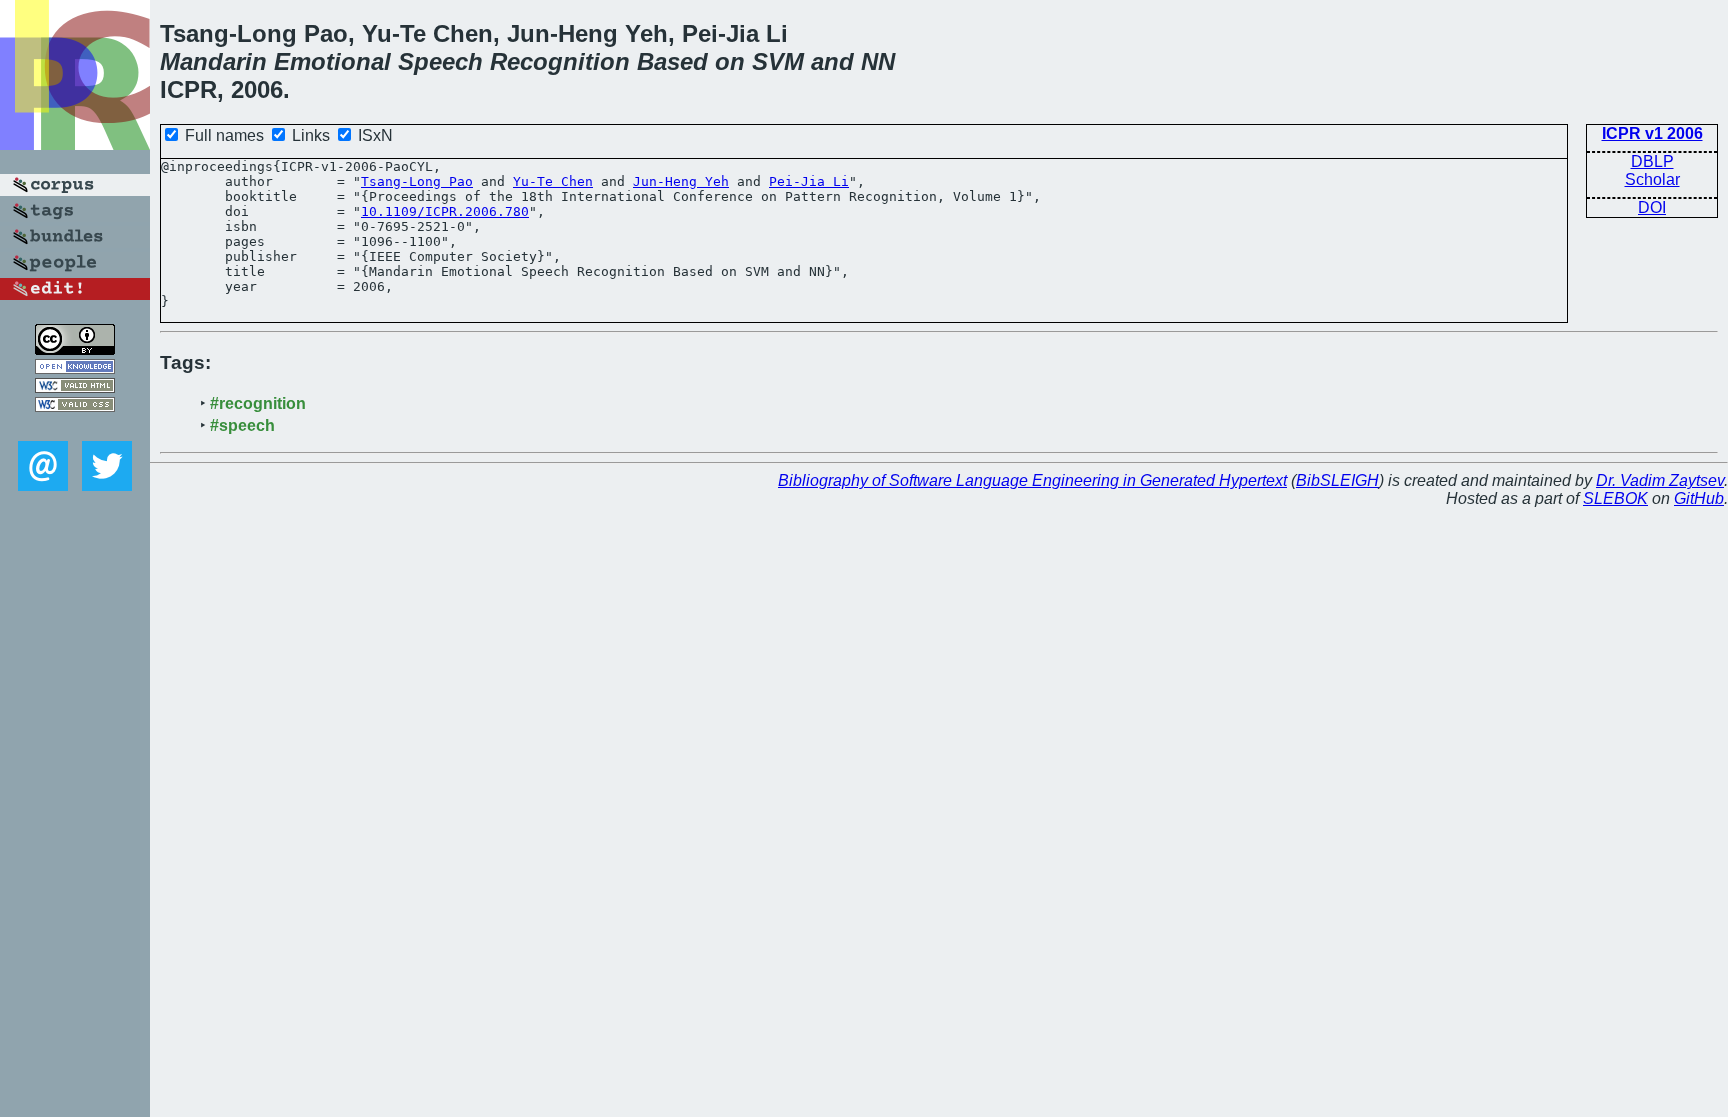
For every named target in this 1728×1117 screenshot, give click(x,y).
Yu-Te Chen (553, 181)
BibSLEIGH (1337, 480)
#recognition (258, 403)
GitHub (1699, 498)
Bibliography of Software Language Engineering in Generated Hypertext (1032, 480)
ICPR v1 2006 (1652, 133)
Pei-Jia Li (809, 181)
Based (672, 61)
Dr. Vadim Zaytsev (1660, 480)
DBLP (1652, 161)
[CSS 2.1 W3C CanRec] (75, 426)
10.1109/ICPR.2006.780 (445, 211)
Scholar (1652, 179)
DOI (1652, 207)
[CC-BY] (75, 349)
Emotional (332, 61)
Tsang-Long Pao (417, 181)
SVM (778, 61)
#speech (242, 425)
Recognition (560, 61)
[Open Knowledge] (75, 368)
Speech (440, 61)
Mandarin (213, 61)
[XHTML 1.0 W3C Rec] (75, 387)
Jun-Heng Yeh (681, 181)
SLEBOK (1615, 498)
